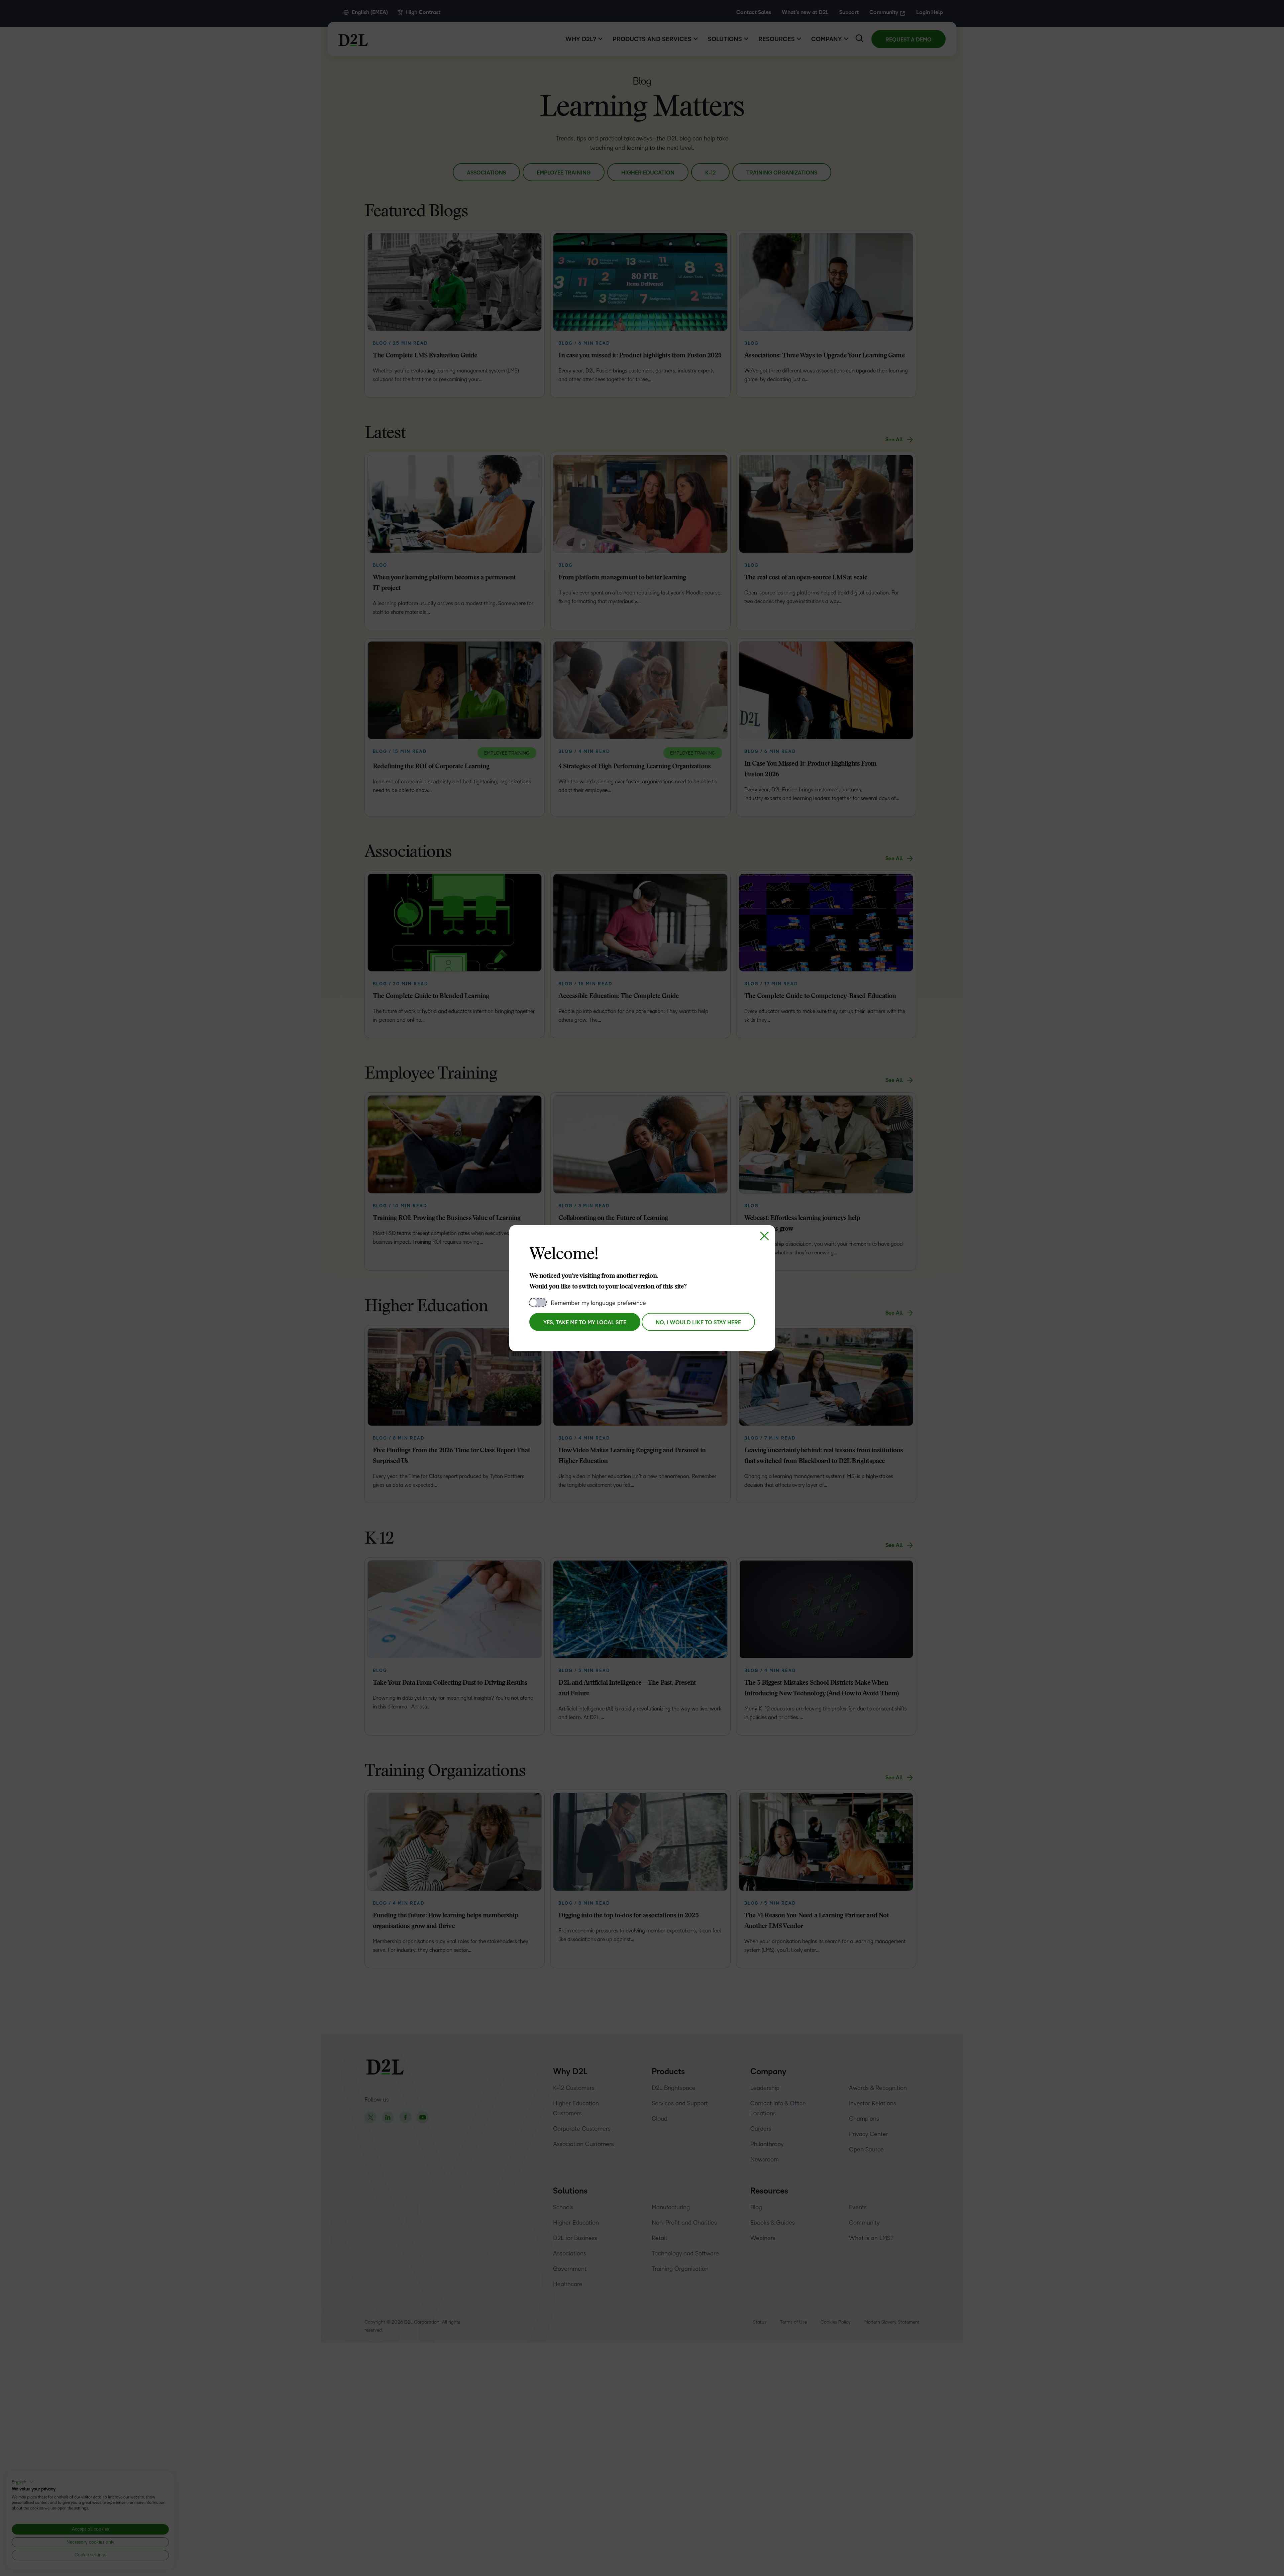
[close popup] (764, 1236)
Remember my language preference (598, 1303)
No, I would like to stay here (698, 1323)
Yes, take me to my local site (585, 1323)
